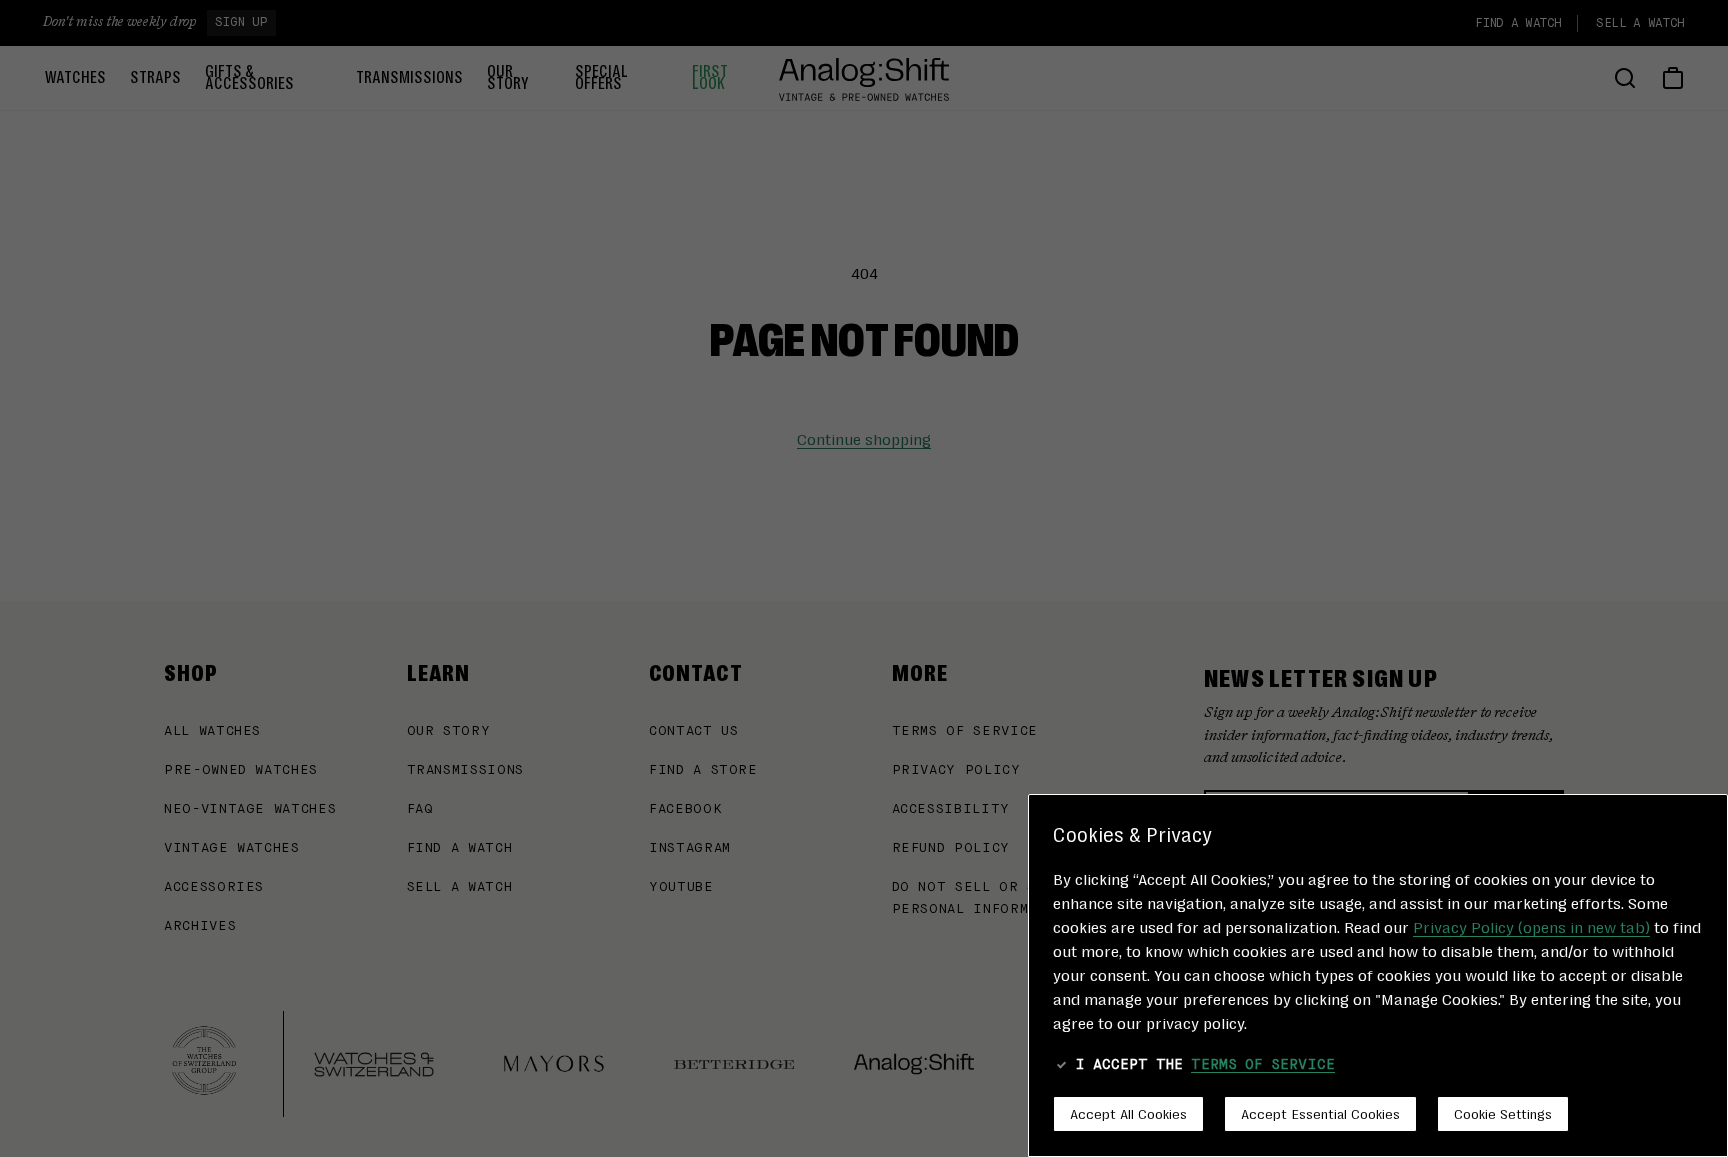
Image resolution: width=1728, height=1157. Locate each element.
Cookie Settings (1503, 1113)
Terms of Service (1263, 1065)
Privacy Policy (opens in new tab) (1531, 926)
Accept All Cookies (1128, 1113)
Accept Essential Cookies (1320, 1113)
